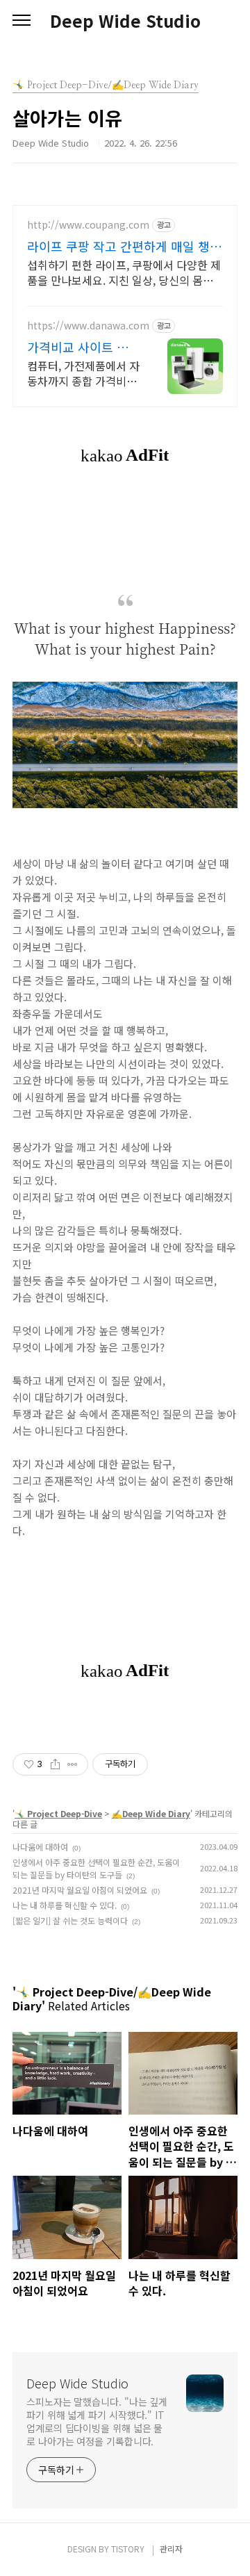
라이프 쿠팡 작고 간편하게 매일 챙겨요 (124, 246)
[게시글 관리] (73, 1764)
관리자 (171, 2549)
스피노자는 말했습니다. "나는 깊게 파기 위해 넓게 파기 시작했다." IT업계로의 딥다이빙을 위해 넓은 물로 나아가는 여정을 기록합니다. (97, 2421)
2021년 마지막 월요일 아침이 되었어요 (80, 1890)
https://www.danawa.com (88, 326)
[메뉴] (22, 21)
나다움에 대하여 (40, 1847)
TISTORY (128, 2549)
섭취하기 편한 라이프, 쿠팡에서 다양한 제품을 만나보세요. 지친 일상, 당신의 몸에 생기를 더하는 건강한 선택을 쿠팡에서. (124, 272)
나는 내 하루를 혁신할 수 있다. (65, 1905)
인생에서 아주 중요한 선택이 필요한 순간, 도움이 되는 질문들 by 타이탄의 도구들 (96, 1868)
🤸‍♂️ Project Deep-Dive (58, 1813)
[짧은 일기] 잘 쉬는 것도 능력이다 (70, 1920)
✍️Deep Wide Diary (151, 1813)
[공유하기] (55, 1764)
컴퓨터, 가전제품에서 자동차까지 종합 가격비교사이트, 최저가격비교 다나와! (83, 373)
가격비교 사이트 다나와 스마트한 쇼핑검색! (78, 347)
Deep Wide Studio (125, 21)
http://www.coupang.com (88, 225)
